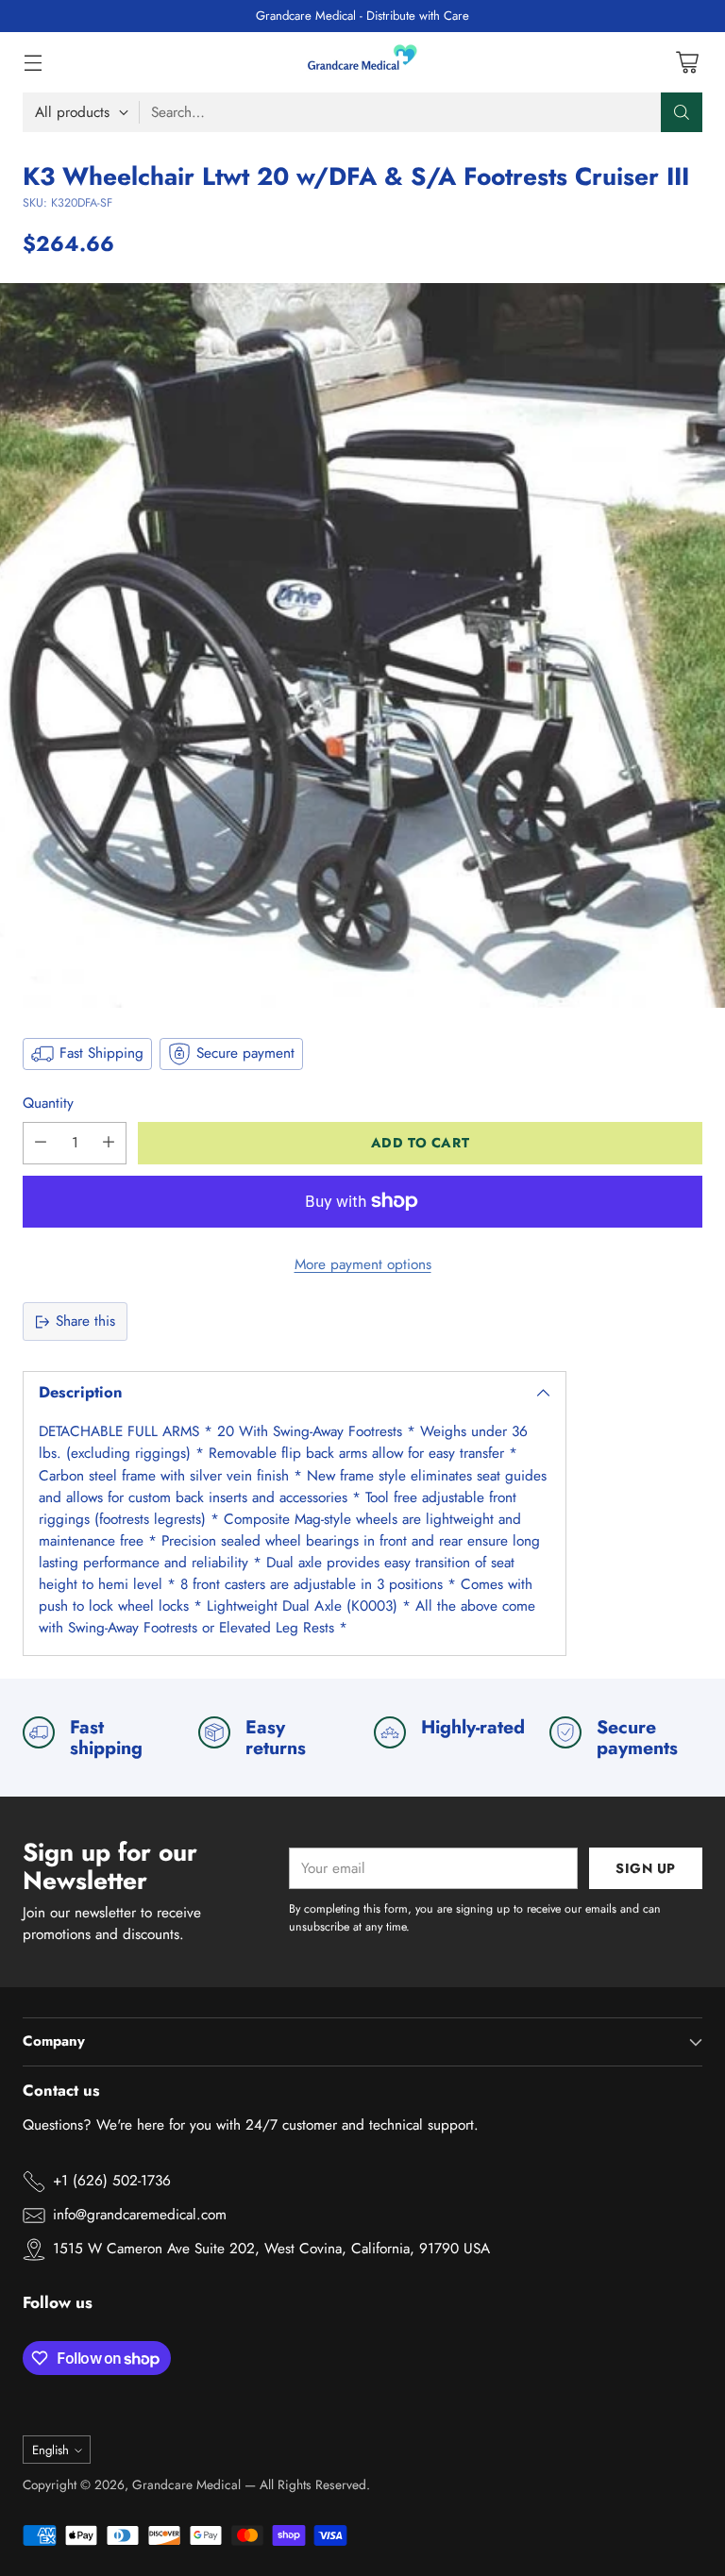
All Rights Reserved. (315, 2484)
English (51, 2450)
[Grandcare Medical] (362, 62)
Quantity (48, 1103)
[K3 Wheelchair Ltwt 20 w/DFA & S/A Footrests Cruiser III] (362, 645)
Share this (85, 1321)
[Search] (682, 112)
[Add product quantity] (109, 1143)
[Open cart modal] (687, 63)
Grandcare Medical (186, 2484)
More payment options (363, 1264)
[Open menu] (33, 63)
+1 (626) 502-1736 (112, 2181)
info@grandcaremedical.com (140, 2215)
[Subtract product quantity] (41, 1143)
